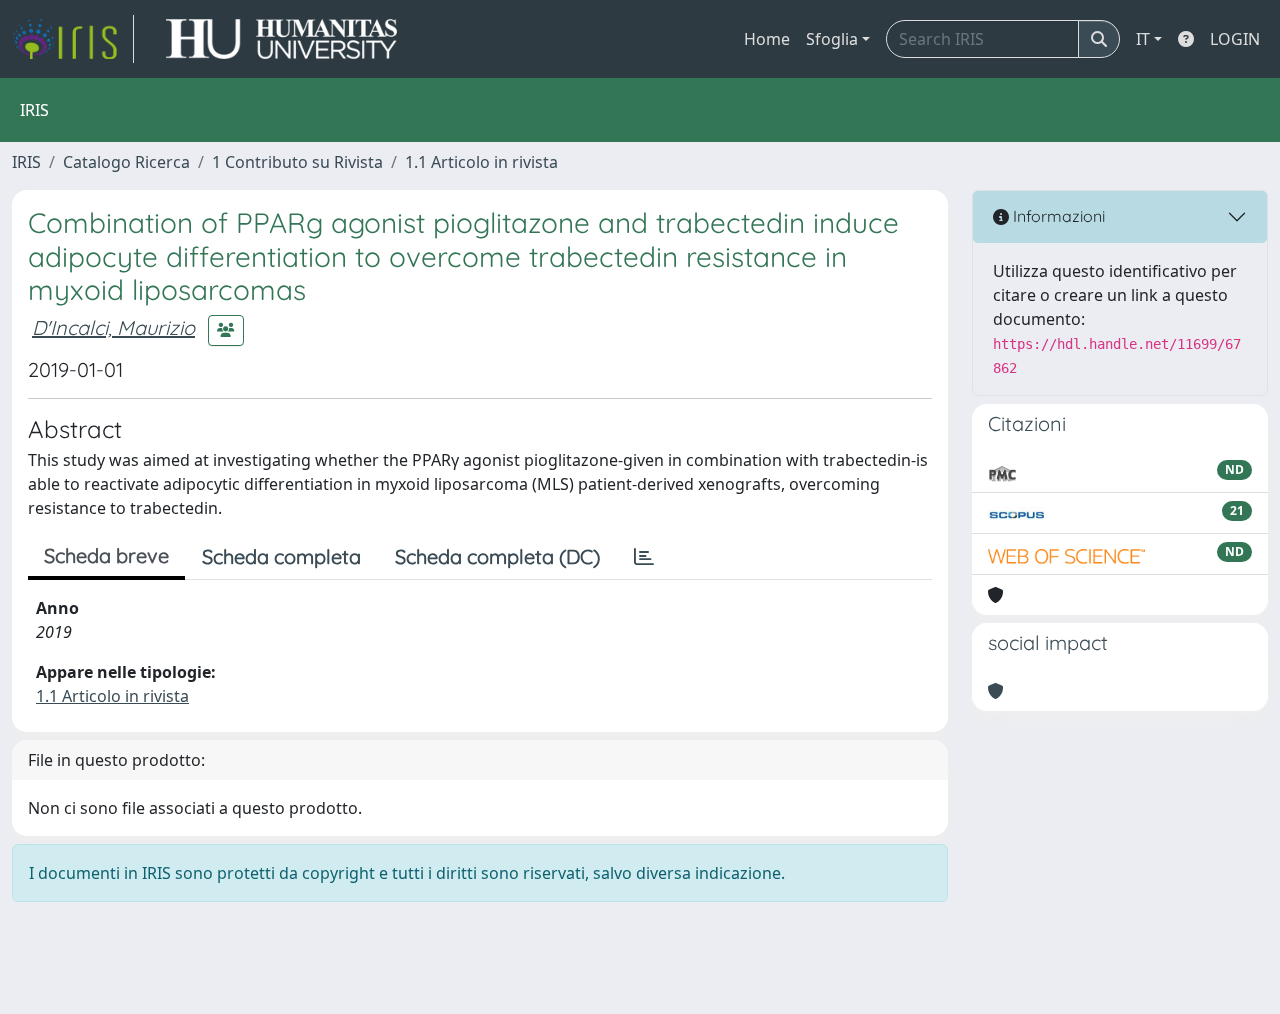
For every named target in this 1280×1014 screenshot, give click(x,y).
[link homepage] (73, 39)
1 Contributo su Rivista (297, 162)
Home (767, 39)
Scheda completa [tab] (281, 556)
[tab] (644, 557)
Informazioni (1057, 216)
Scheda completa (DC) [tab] (497, 556)
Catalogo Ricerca (126, 162)
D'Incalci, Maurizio (113, 327)
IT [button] (1143, 39)
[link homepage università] (281, 39)
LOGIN (1235, 39)
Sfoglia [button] (832, 39)
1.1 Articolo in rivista (481, 162)
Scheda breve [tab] (106, 555)
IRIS (26, 162)
